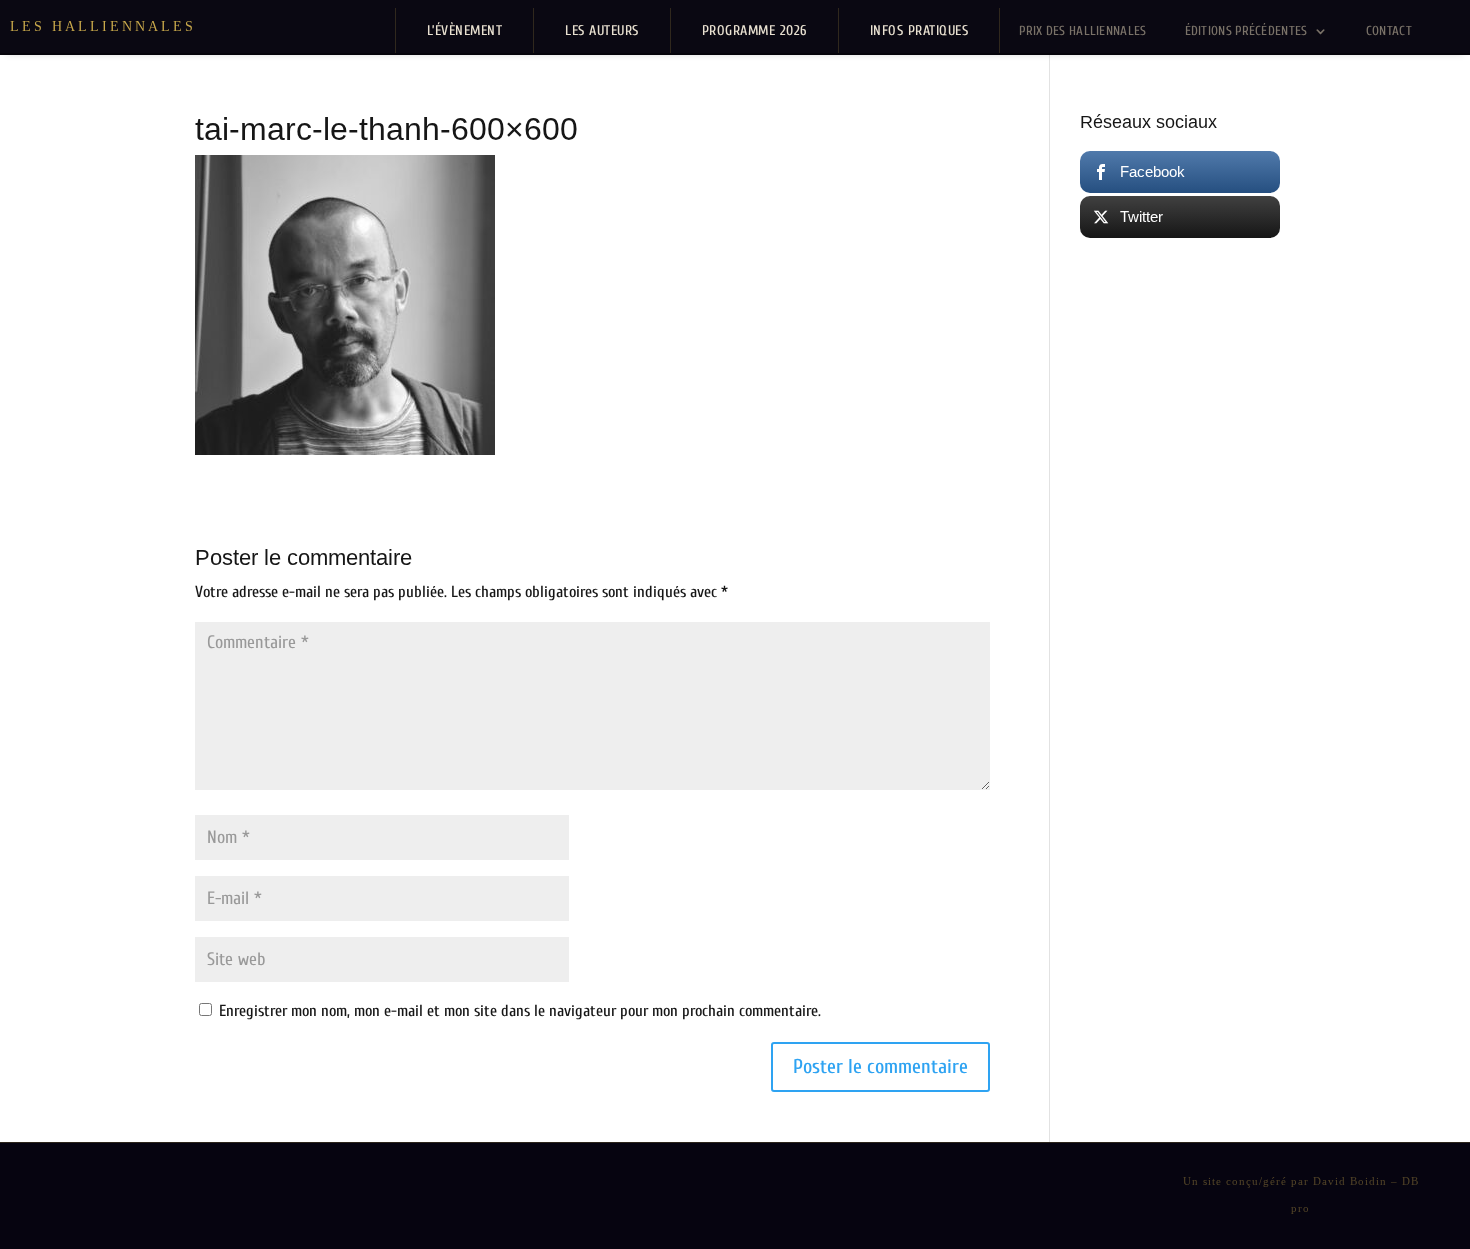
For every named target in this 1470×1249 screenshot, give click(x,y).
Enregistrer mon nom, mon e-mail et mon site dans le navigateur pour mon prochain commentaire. (520, 1011)
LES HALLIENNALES (103, 26)
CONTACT (1389, 30)
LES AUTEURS (602, 30)
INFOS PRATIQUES (919, 30)
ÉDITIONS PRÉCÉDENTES (1246, 30)
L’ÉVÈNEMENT (465, 30)
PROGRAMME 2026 (754, 30)
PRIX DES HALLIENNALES (1082, 30)
